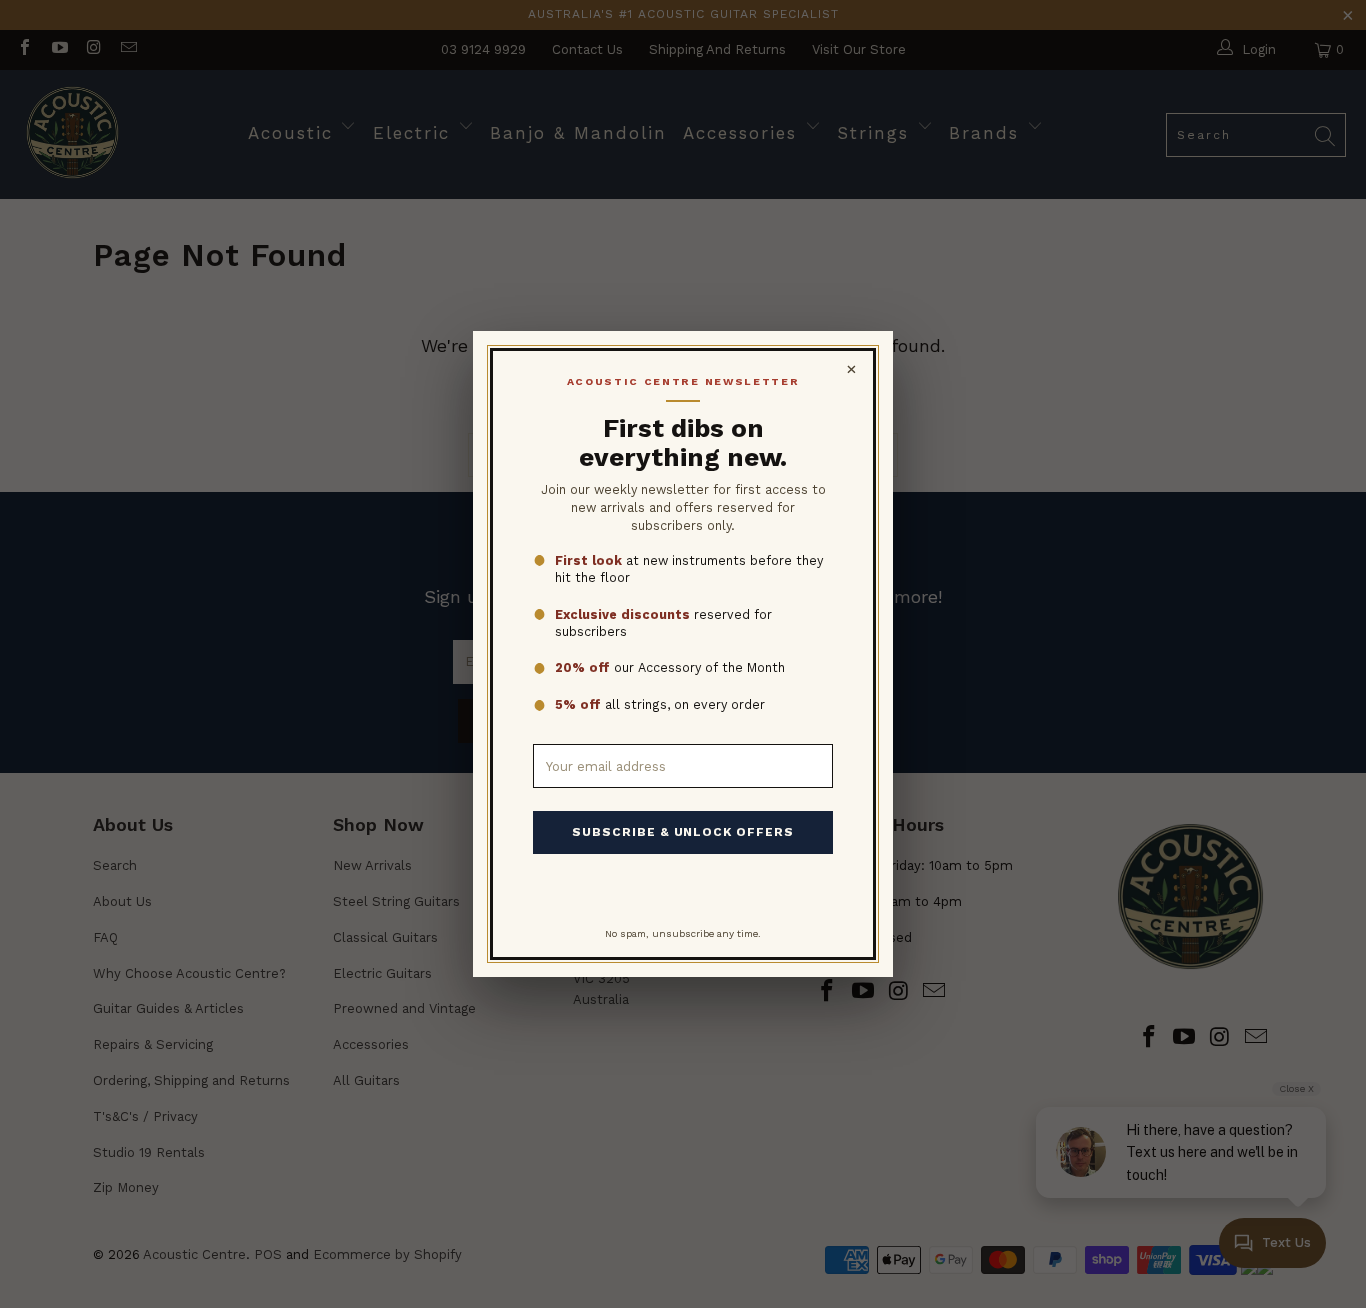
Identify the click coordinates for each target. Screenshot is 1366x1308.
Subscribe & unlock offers (683, 832)
